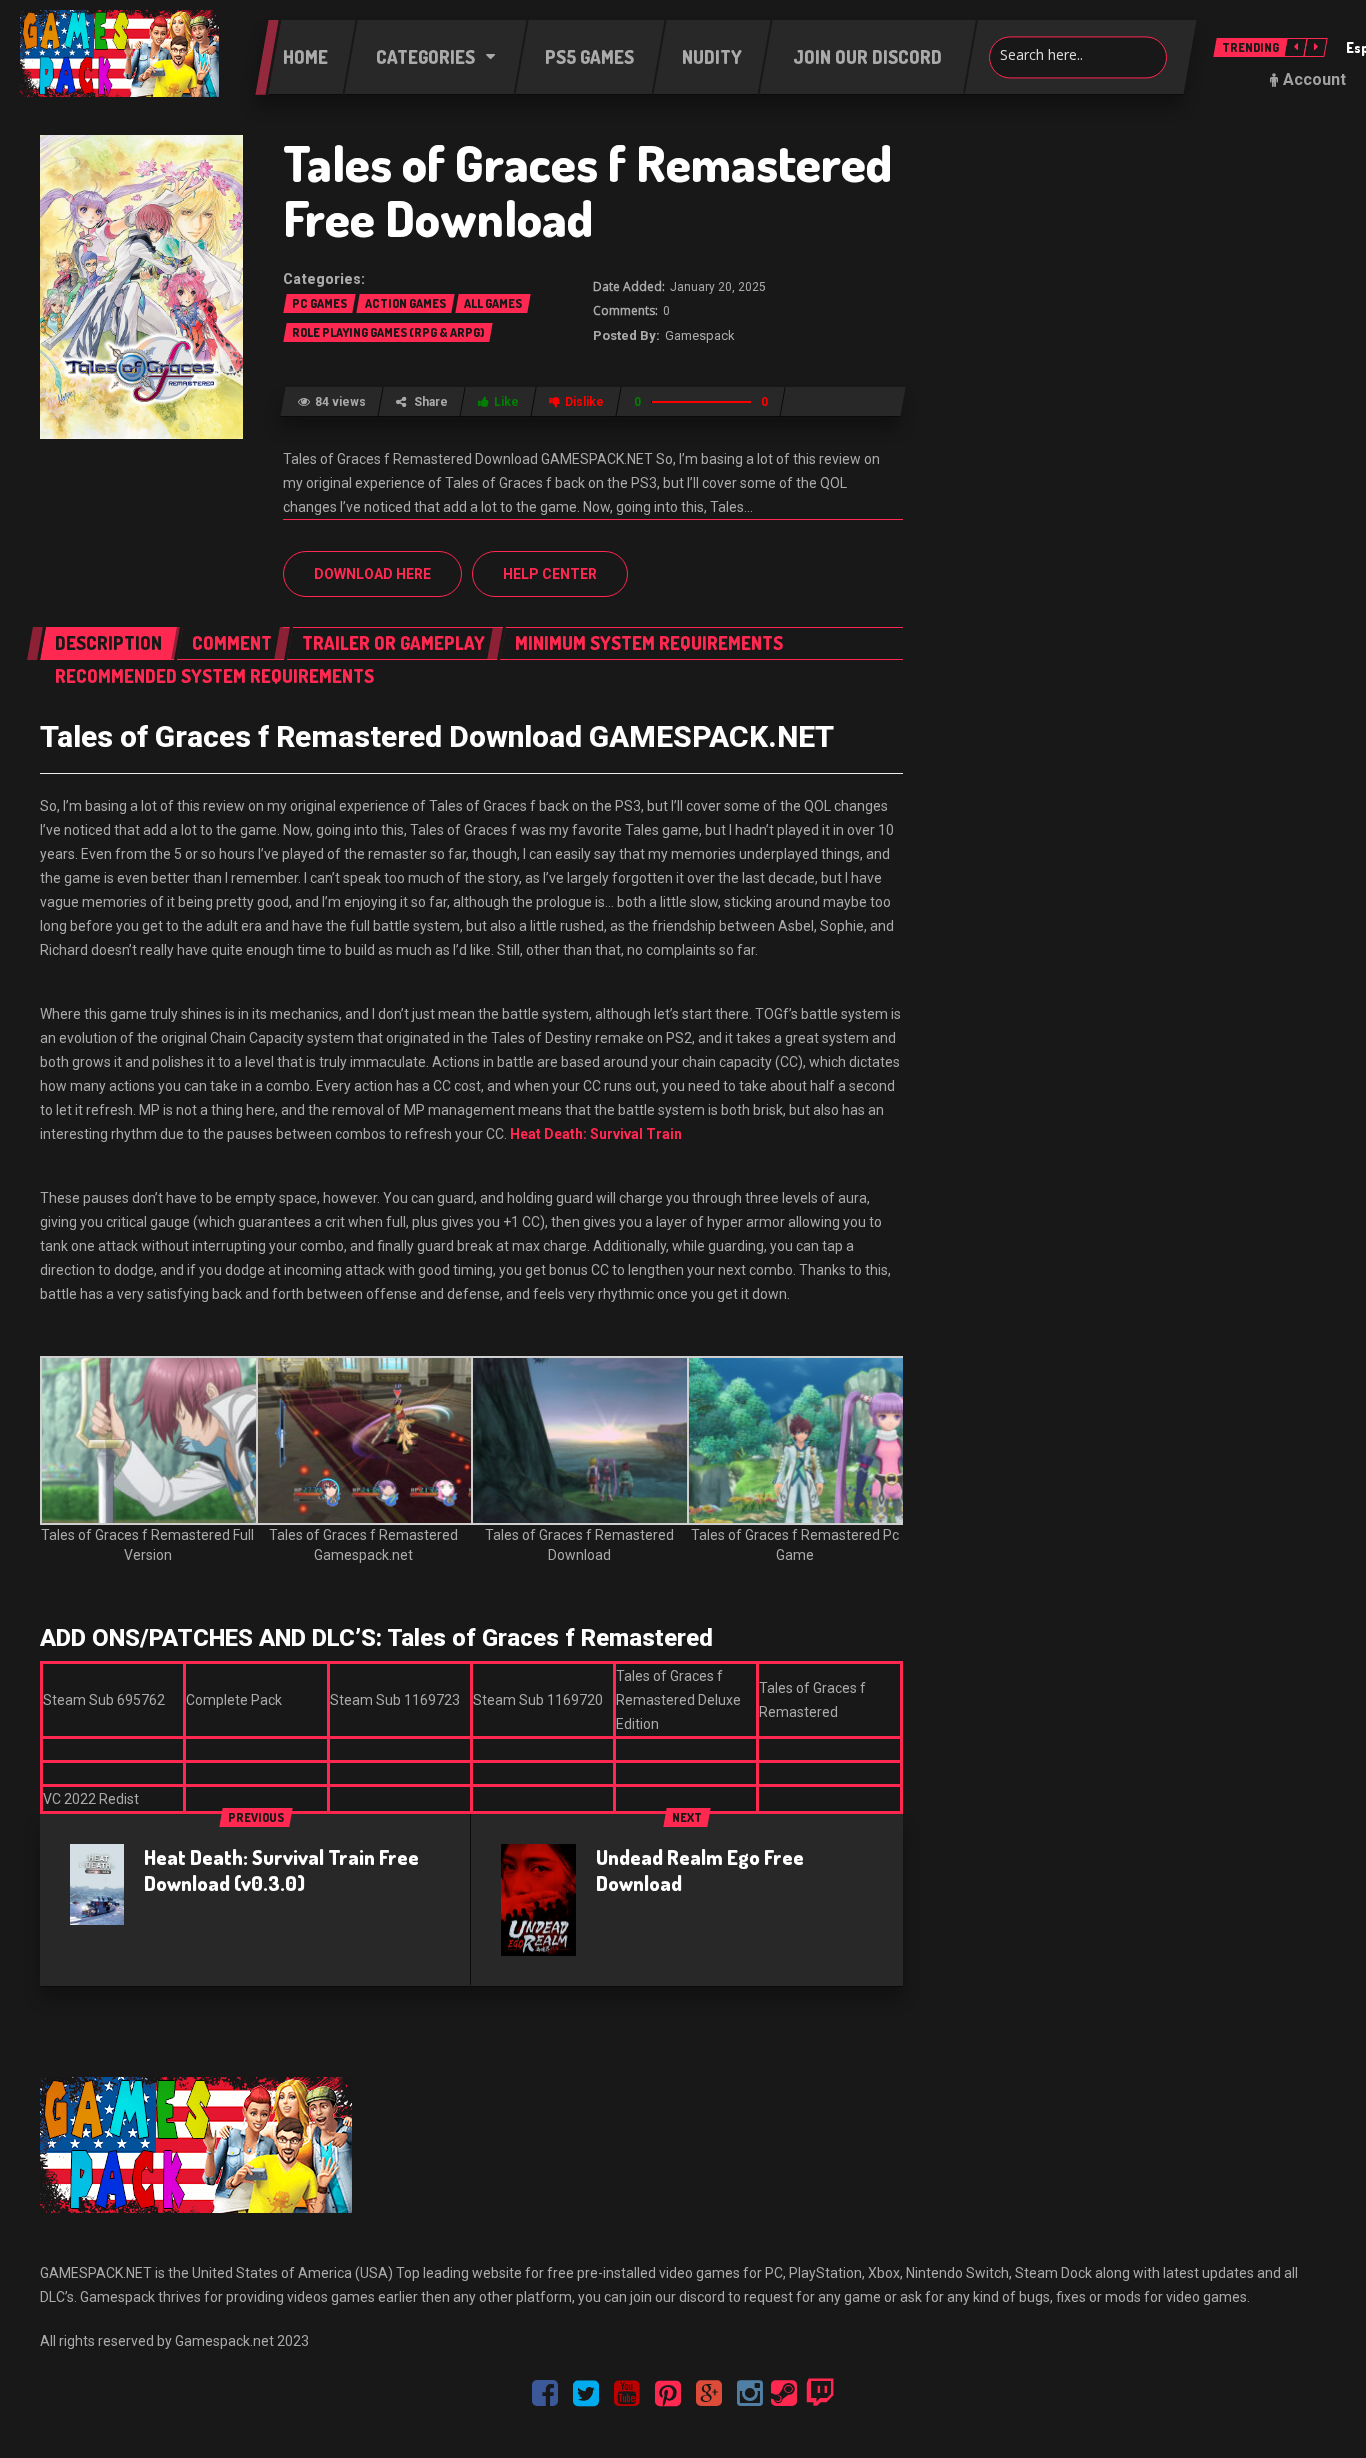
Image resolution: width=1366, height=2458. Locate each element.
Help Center (550, 574)
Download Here (372, 574)
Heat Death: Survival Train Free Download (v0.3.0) (281, 1870)
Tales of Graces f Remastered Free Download (587, 190)
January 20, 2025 (718, 287)
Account (1314, 79)
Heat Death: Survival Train (596, 1134)
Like (506, 402)
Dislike (584, 402)
